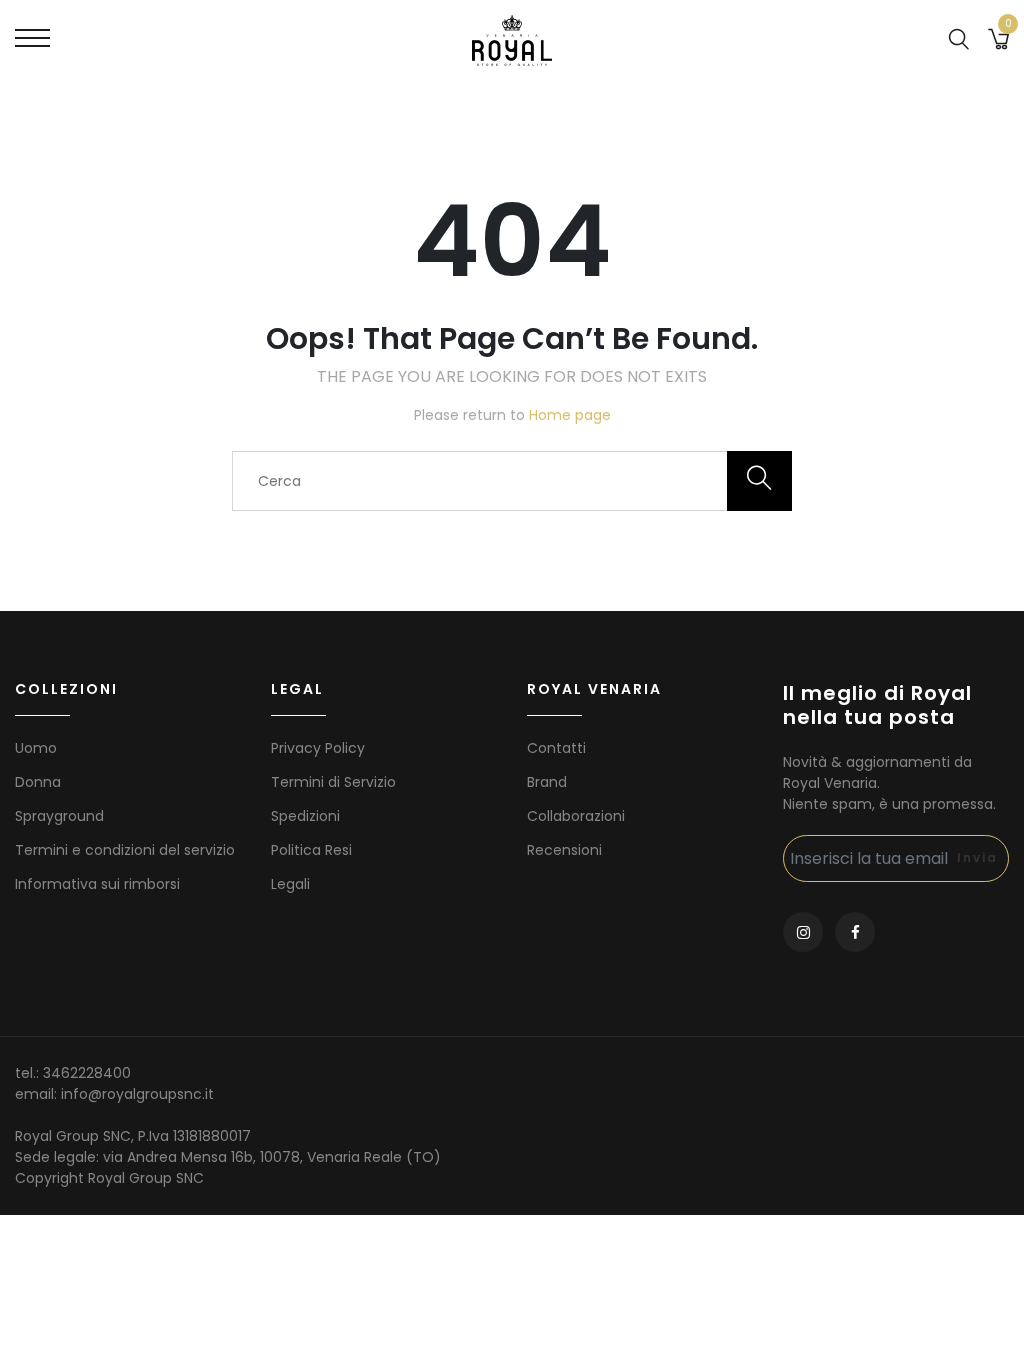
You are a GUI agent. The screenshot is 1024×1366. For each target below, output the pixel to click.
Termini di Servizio (333, 782)
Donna (38, 782)
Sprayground (59, 816)
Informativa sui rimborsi (97, 884)
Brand (547, 782)
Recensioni (564, 850)
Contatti (556, 748)
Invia (977, 857)
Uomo (36, 748)
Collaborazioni (576, 816)
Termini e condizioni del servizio (125, 850)
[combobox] (512, 481)
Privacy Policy (318, 748)
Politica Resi (311, 850)
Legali (290, 884)
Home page (570, 415)
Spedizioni (305, 816)
